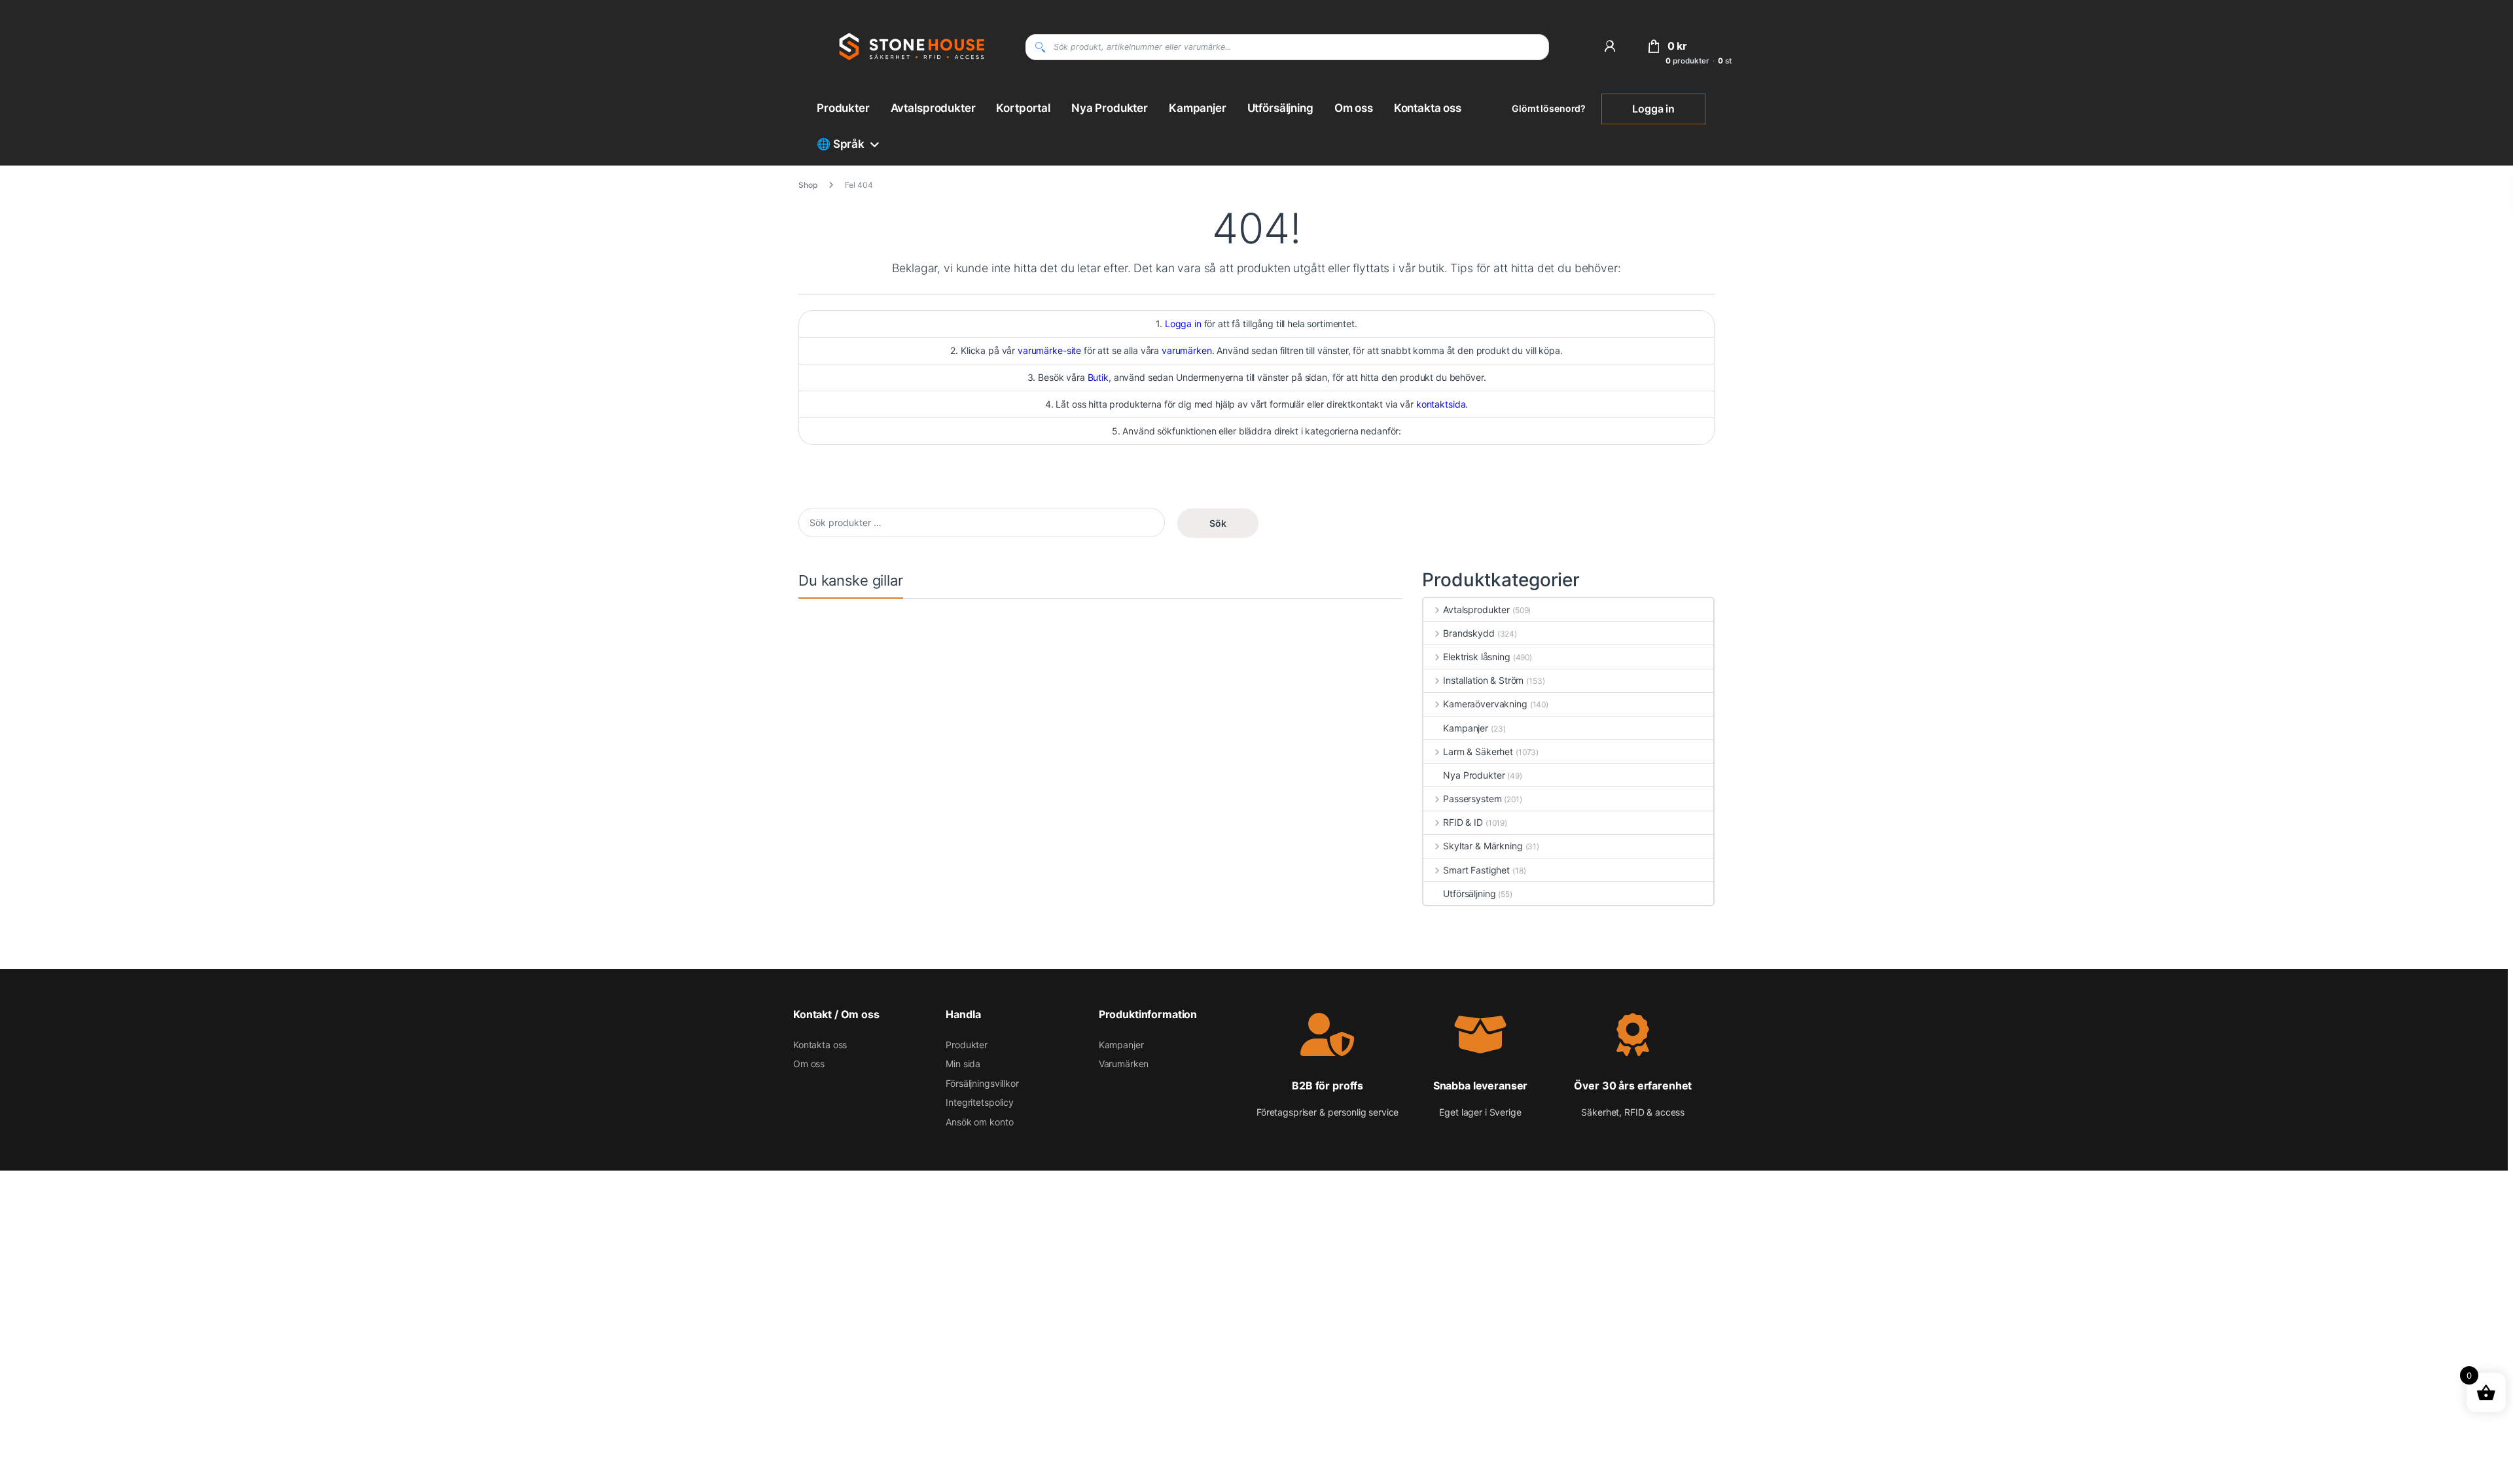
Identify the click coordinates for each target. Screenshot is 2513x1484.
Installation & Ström (1483, 680)
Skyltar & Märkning (1483, 846)
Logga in (1653, 109)
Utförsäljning (1280, 108)
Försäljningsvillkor (982, 1083)
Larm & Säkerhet (1478, 751)
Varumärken (1124, 1064)
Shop (808, 185)
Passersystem (1472, 799)
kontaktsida (1441, 404)
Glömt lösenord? (1549, 108)
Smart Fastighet (1476, 870)
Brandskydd (1469, 633)
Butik (1098, 377)
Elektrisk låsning (1476, 657)
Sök (1218, 523)
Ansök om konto (979, 1122)
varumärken (1187, 350)
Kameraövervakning (1485, 704)
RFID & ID (1463, 822)
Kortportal (1023, 108)
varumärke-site (1049, 350)
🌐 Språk (841, 144)
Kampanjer (1198, 108)
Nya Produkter (1110, 108)
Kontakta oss (1428, 108)
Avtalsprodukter (933, 108)
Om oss (1354, 108)
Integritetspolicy (980, 1102)
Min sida (963, 1064)
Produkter (843, 108)
